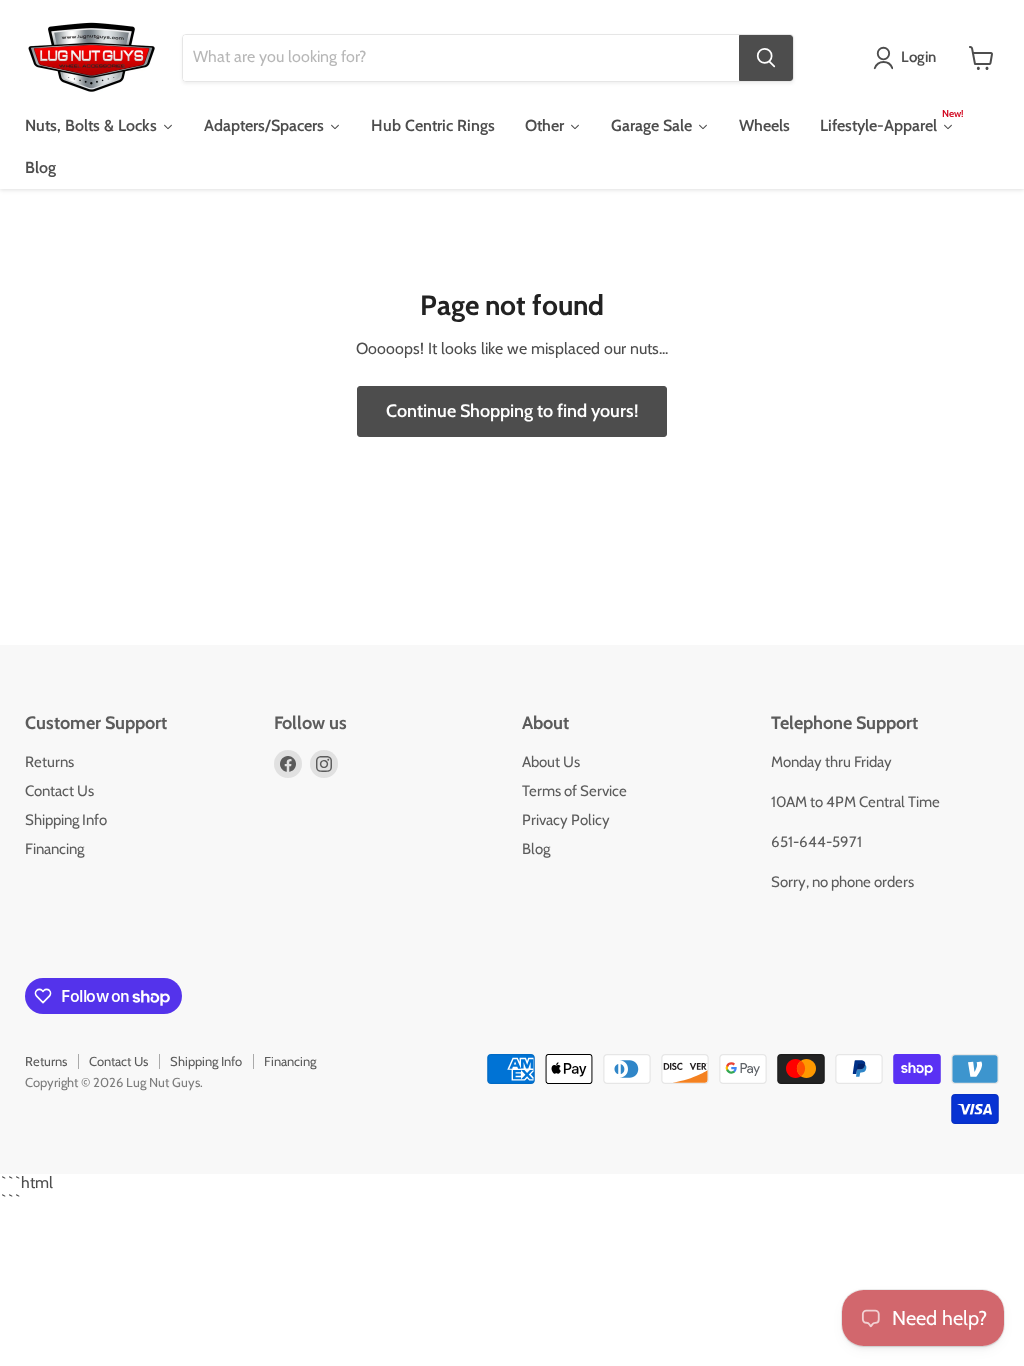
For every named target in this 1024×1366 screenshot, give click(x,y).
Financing (54, 849)
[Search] (766, 58)
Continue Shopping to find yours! (512, 411)
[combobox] (461, 58)
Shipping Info (66, 820)
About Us (551, 762)
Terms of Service (574, 791)
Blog (536, 849)
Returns (49, 762)
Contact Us (59, 791)
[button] (908, 58)
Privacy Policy (566, 820)
